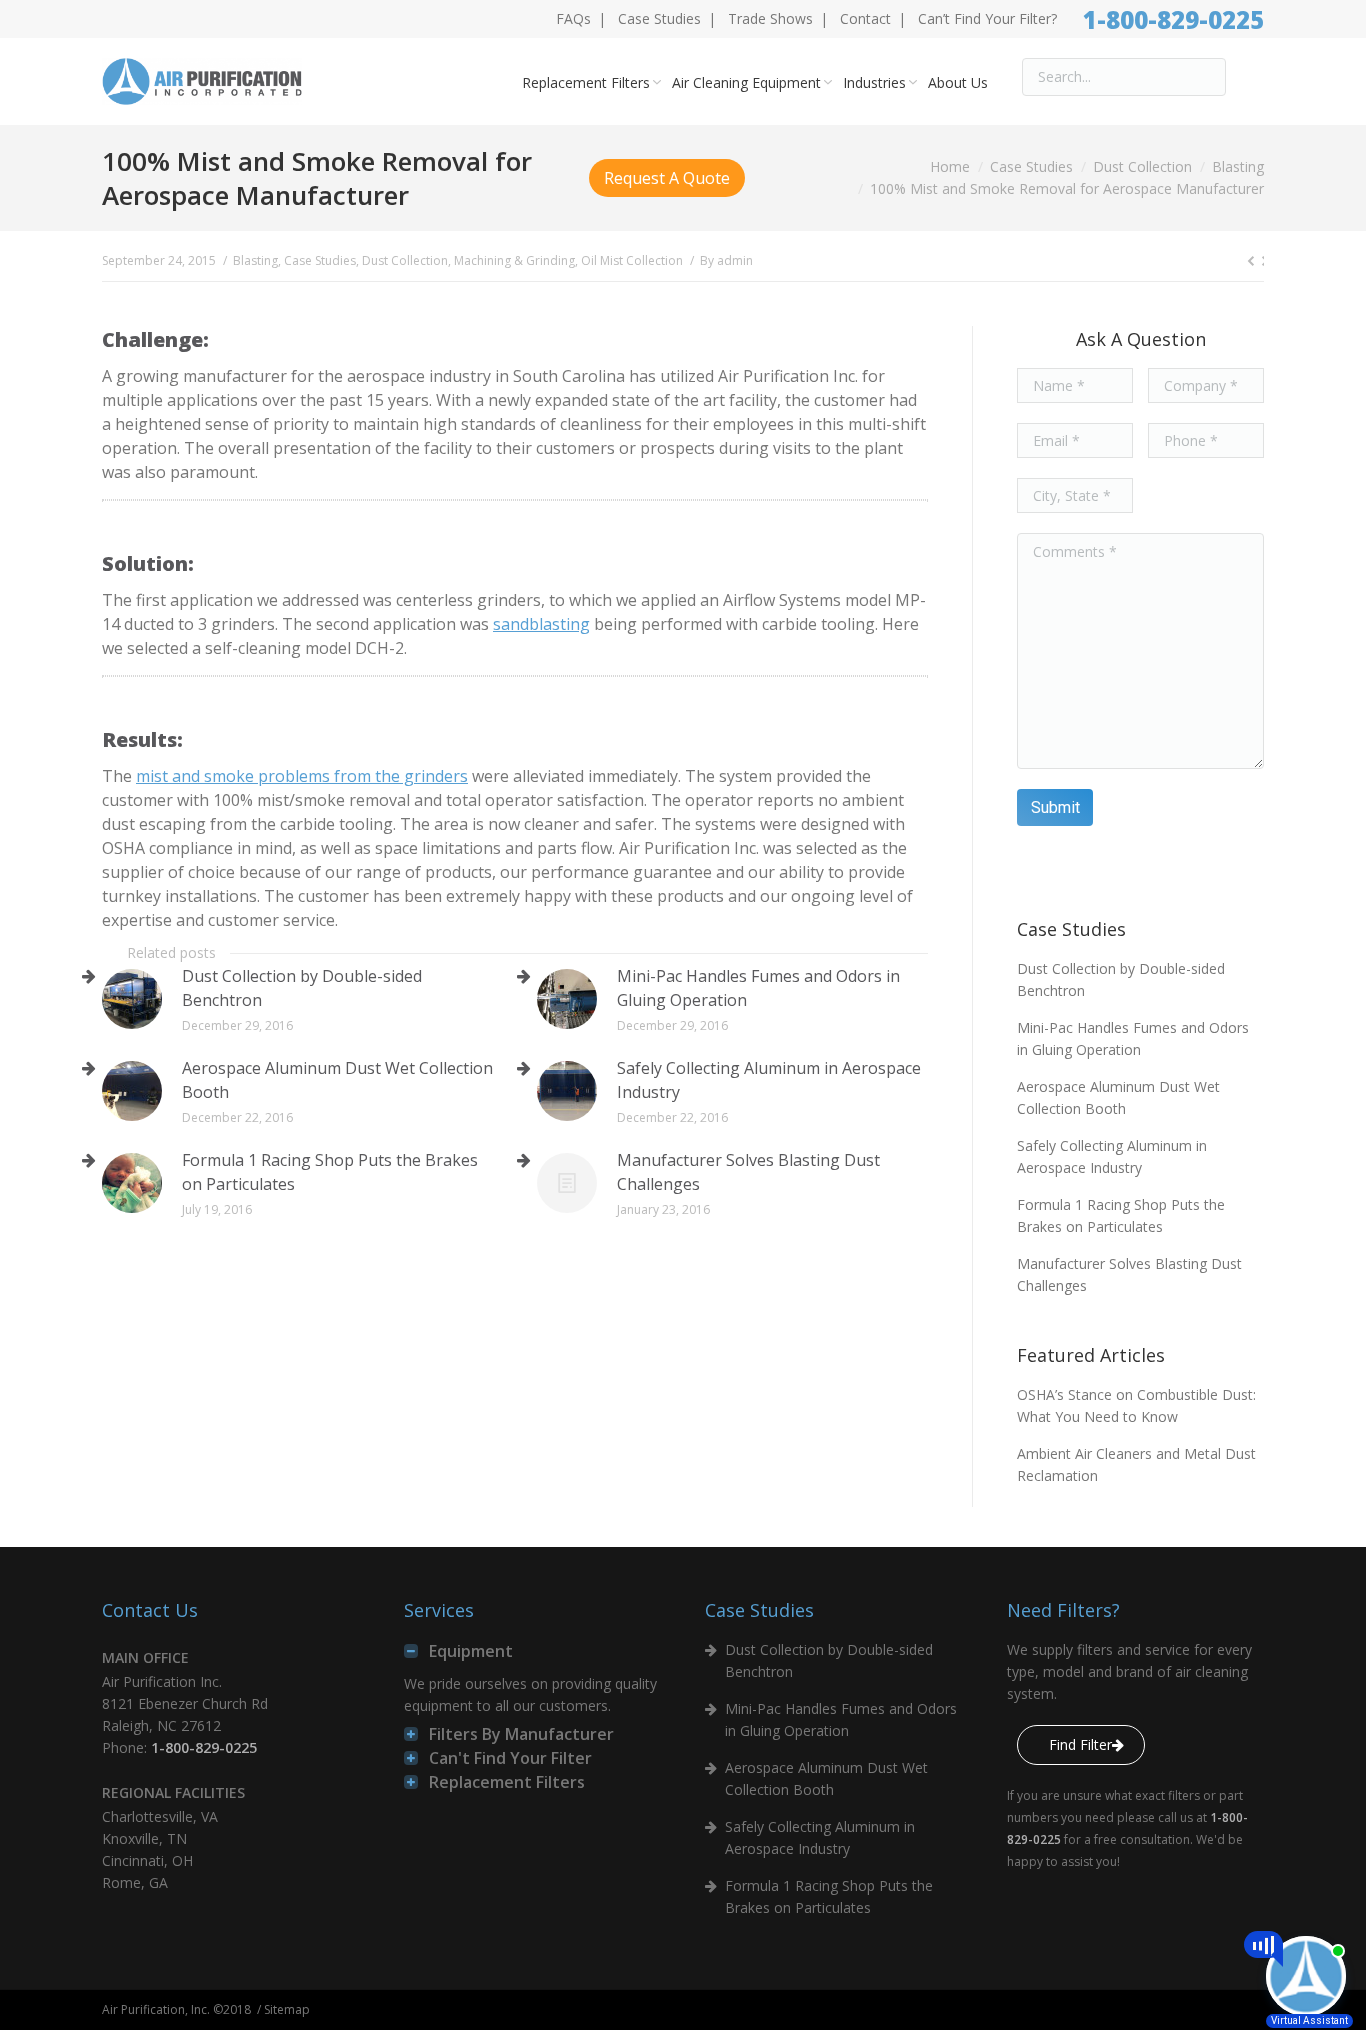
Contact (865, 18)
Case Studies (659, 18)
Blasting (1238, 166)
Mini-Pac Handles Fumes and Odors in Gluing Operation (758, 988)
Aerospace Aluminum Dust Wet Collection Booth (337, 1080)
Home (950, 166)
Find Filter (1080, 1744)
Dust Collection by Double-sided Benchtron (302, 988)
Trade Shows (770, 18)
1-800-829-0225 (1173, 19)
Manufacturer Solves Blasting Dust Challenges (748, 1172)
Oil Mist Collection (632, 260)
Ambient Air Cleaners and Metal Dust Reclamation (1136, 1464)
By (726, 260)
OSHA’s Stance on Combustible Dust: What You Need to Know (1136, 1405)
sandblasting (541, 624)
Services (439, 1610)
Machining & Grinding (514, 260)
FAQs (573, 18)
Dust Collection (1142, 166)
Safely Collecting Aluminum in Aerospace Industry (769, 1080)
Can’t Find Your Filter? (987, 18)
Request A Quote (667, 178)
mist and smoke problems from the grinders (302, 776)
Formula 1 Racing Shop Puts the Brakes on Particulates (330, 1172)
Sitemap (287, 2009)
